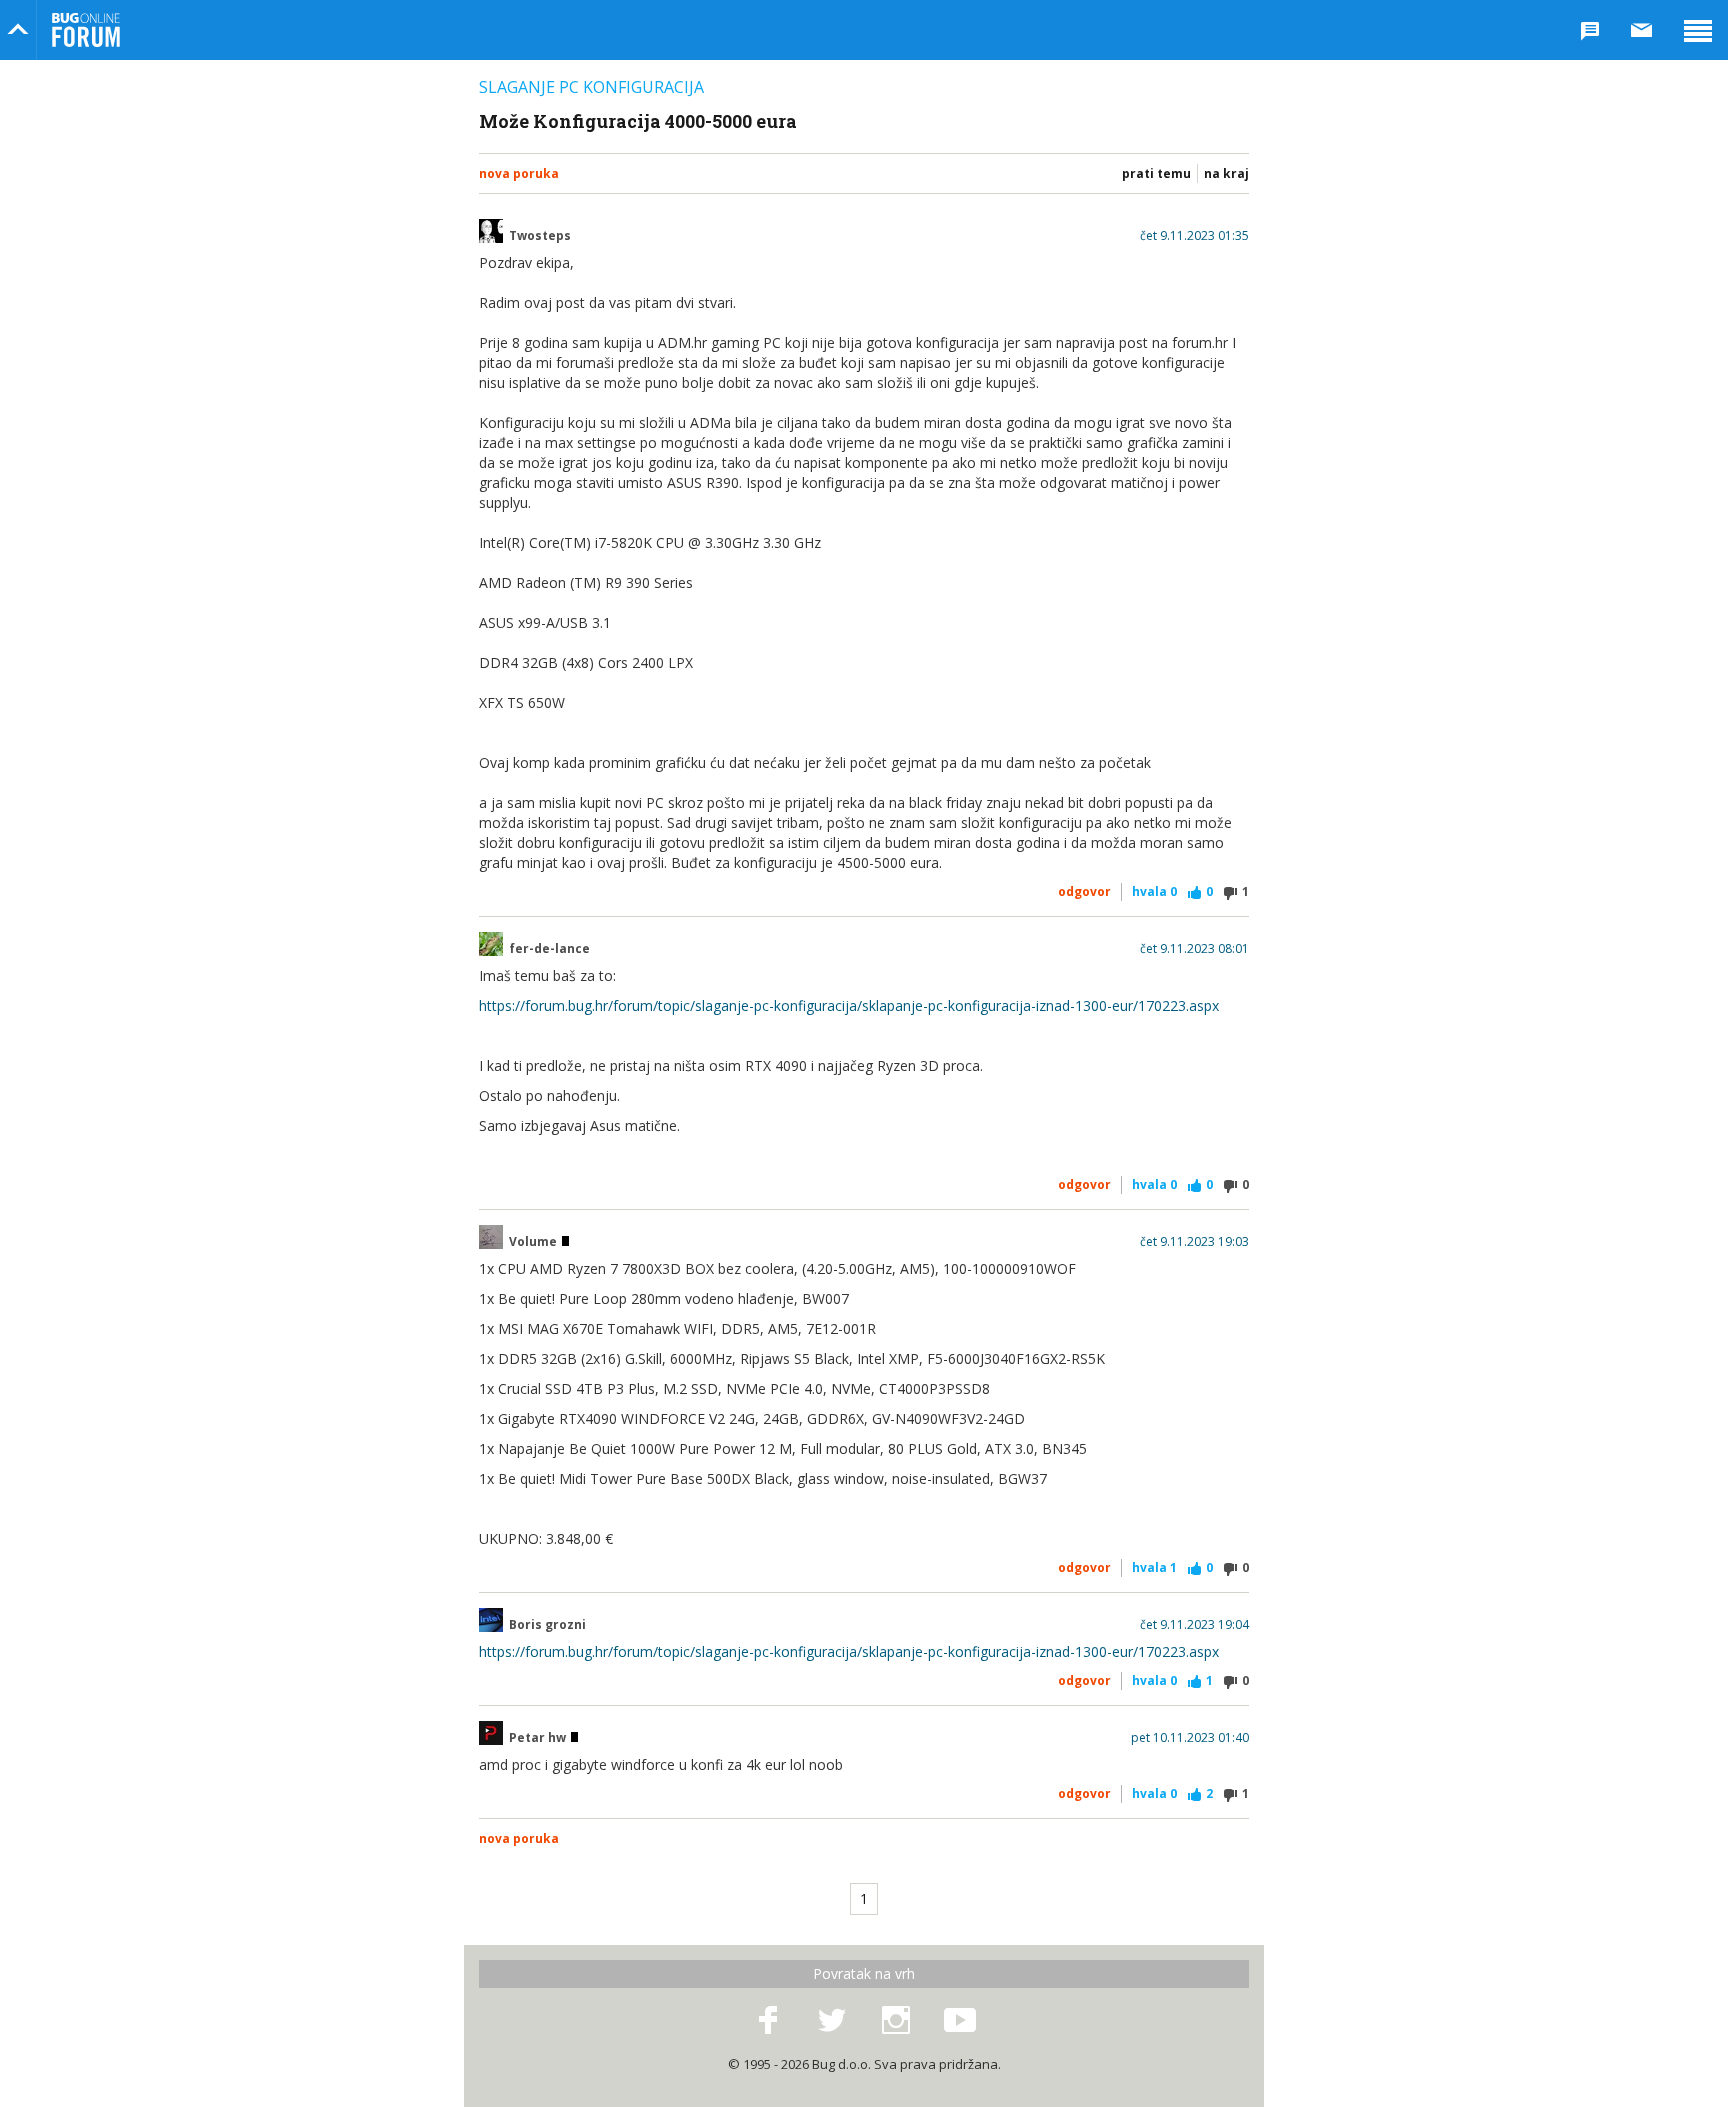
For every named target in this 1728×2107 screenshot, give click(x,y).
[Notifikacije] (1590, 30)
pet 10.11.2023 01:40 (1190, 1738)
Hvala (1154, 891)
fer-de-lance (549, 949)
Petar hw (539, 1738)
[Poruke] (1642, 30)
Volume (534, 1242)
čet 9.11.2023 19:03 (1194, 1242)
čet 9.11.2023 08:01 (1194, 949)
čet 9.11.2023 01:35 (1194, 236)
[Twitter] (832, 2021)
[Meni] (1698, 30)
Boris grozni (547, 1625)
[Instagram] (896, 2021)
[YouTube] (960, 2021)
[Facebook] (768, 2021)
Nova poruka (519, 173)
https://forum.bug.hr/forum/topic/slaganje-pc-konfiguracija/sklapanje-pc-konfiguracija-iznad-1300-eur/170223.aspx (849, 1005)
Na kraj (1226, 173)
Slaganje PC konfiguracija (591, 87)
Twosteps (540, 236)
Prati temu (1156, 173)
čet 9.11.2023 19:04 (1194, 1625)
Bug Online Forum (86, 30)
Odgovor (1084, 891)
